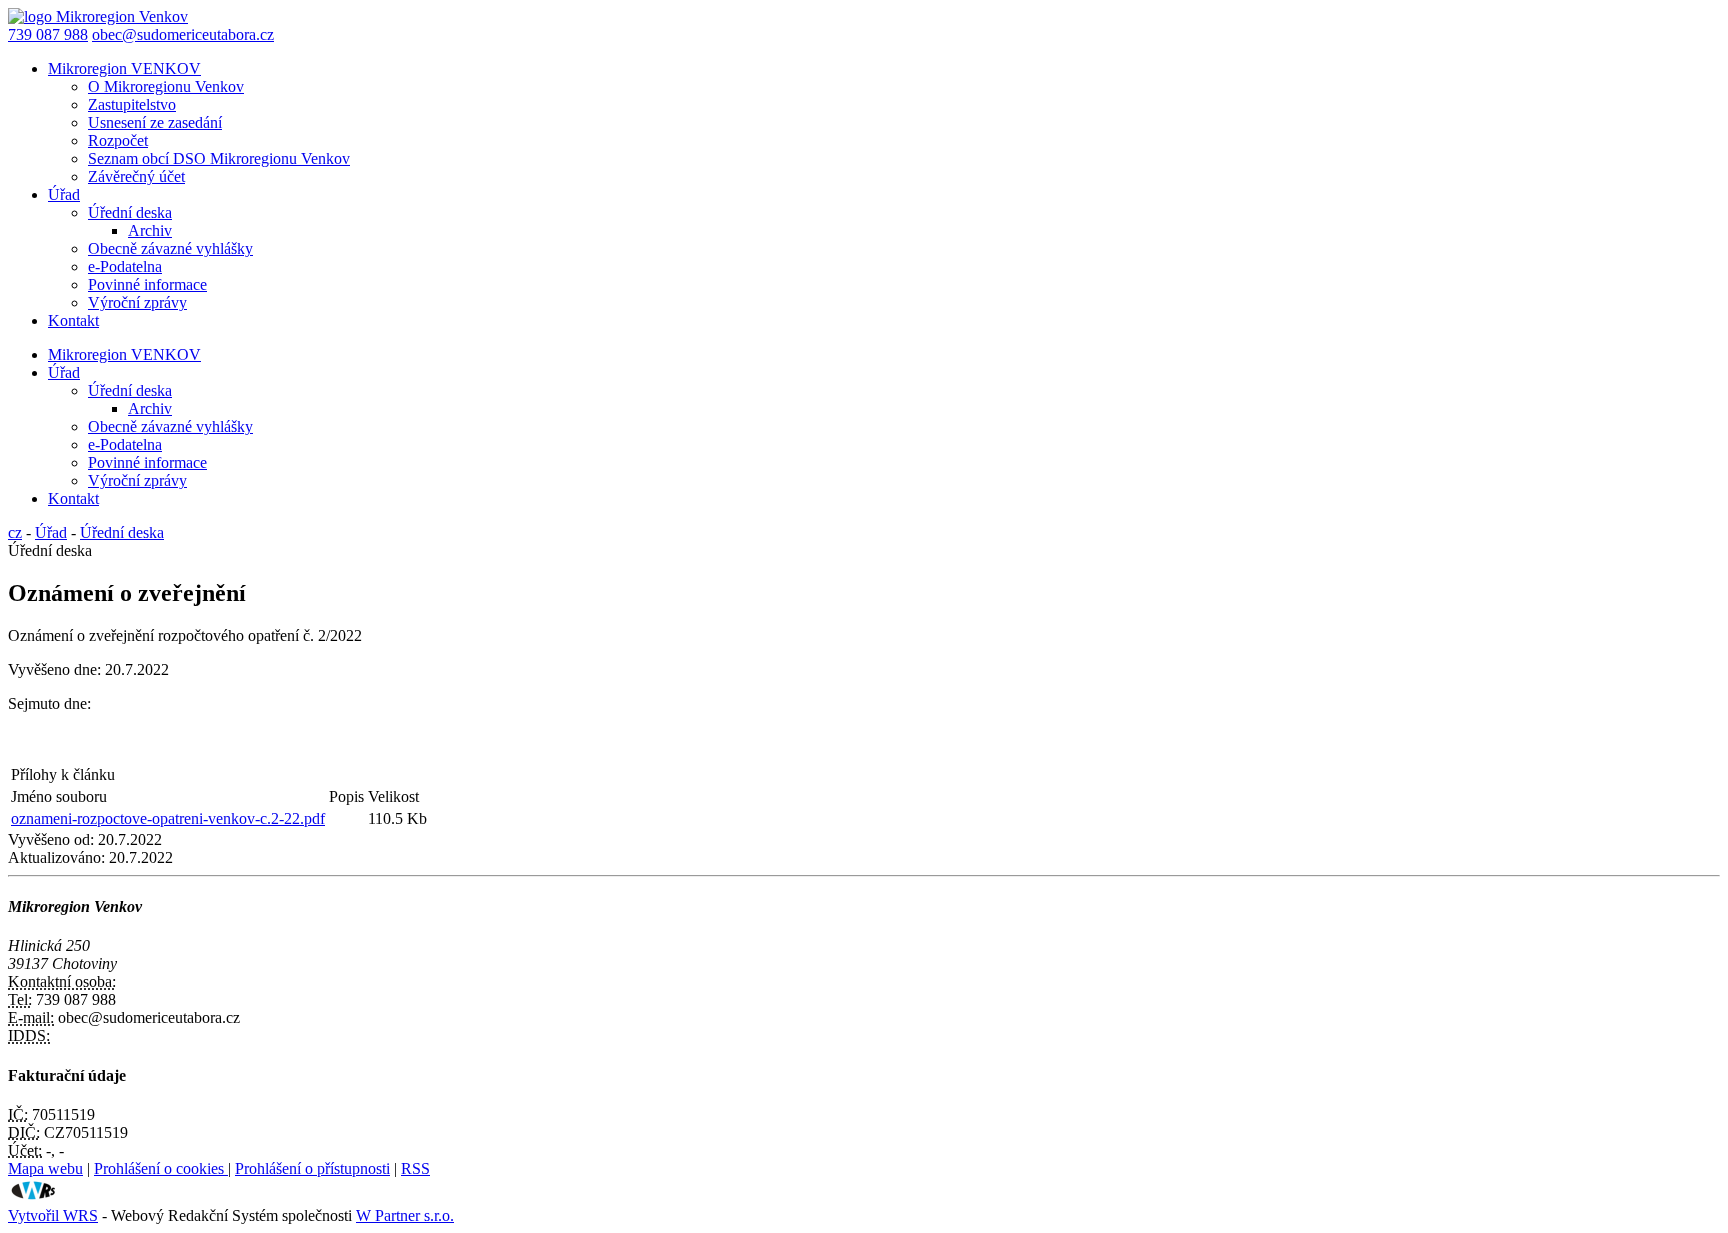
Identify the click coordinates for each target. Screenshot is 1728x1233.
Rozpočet (118, 140)
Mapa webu (45, 1168)
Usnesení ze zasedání (155, 122)
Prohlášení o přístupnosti (312, 1168)
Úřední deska (130, 212)
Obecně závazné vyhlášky (170, 248)
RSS (415, 1168)
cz (15, 532)
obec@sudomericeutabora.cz (183, 34)
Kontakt (73, 320)
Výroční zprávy (137, 302)
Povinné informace (147, 284)
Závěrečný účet (136, 176)
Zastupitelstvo (132, 104)
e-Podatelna (125, 266)
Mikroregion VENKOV (124, 68)
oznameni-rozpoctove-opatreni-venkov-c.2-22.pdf (168, 818)
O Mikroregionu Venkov (166, 86)
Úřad (64, 194)
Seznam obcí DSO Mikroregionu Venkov (219, 158)
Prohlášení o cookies (161, 1168)
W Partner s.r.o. (405, 1215)
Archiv (150, 230)
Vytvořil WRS (53, 1215)
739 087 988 (48, 34)
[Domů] (98, 16)
